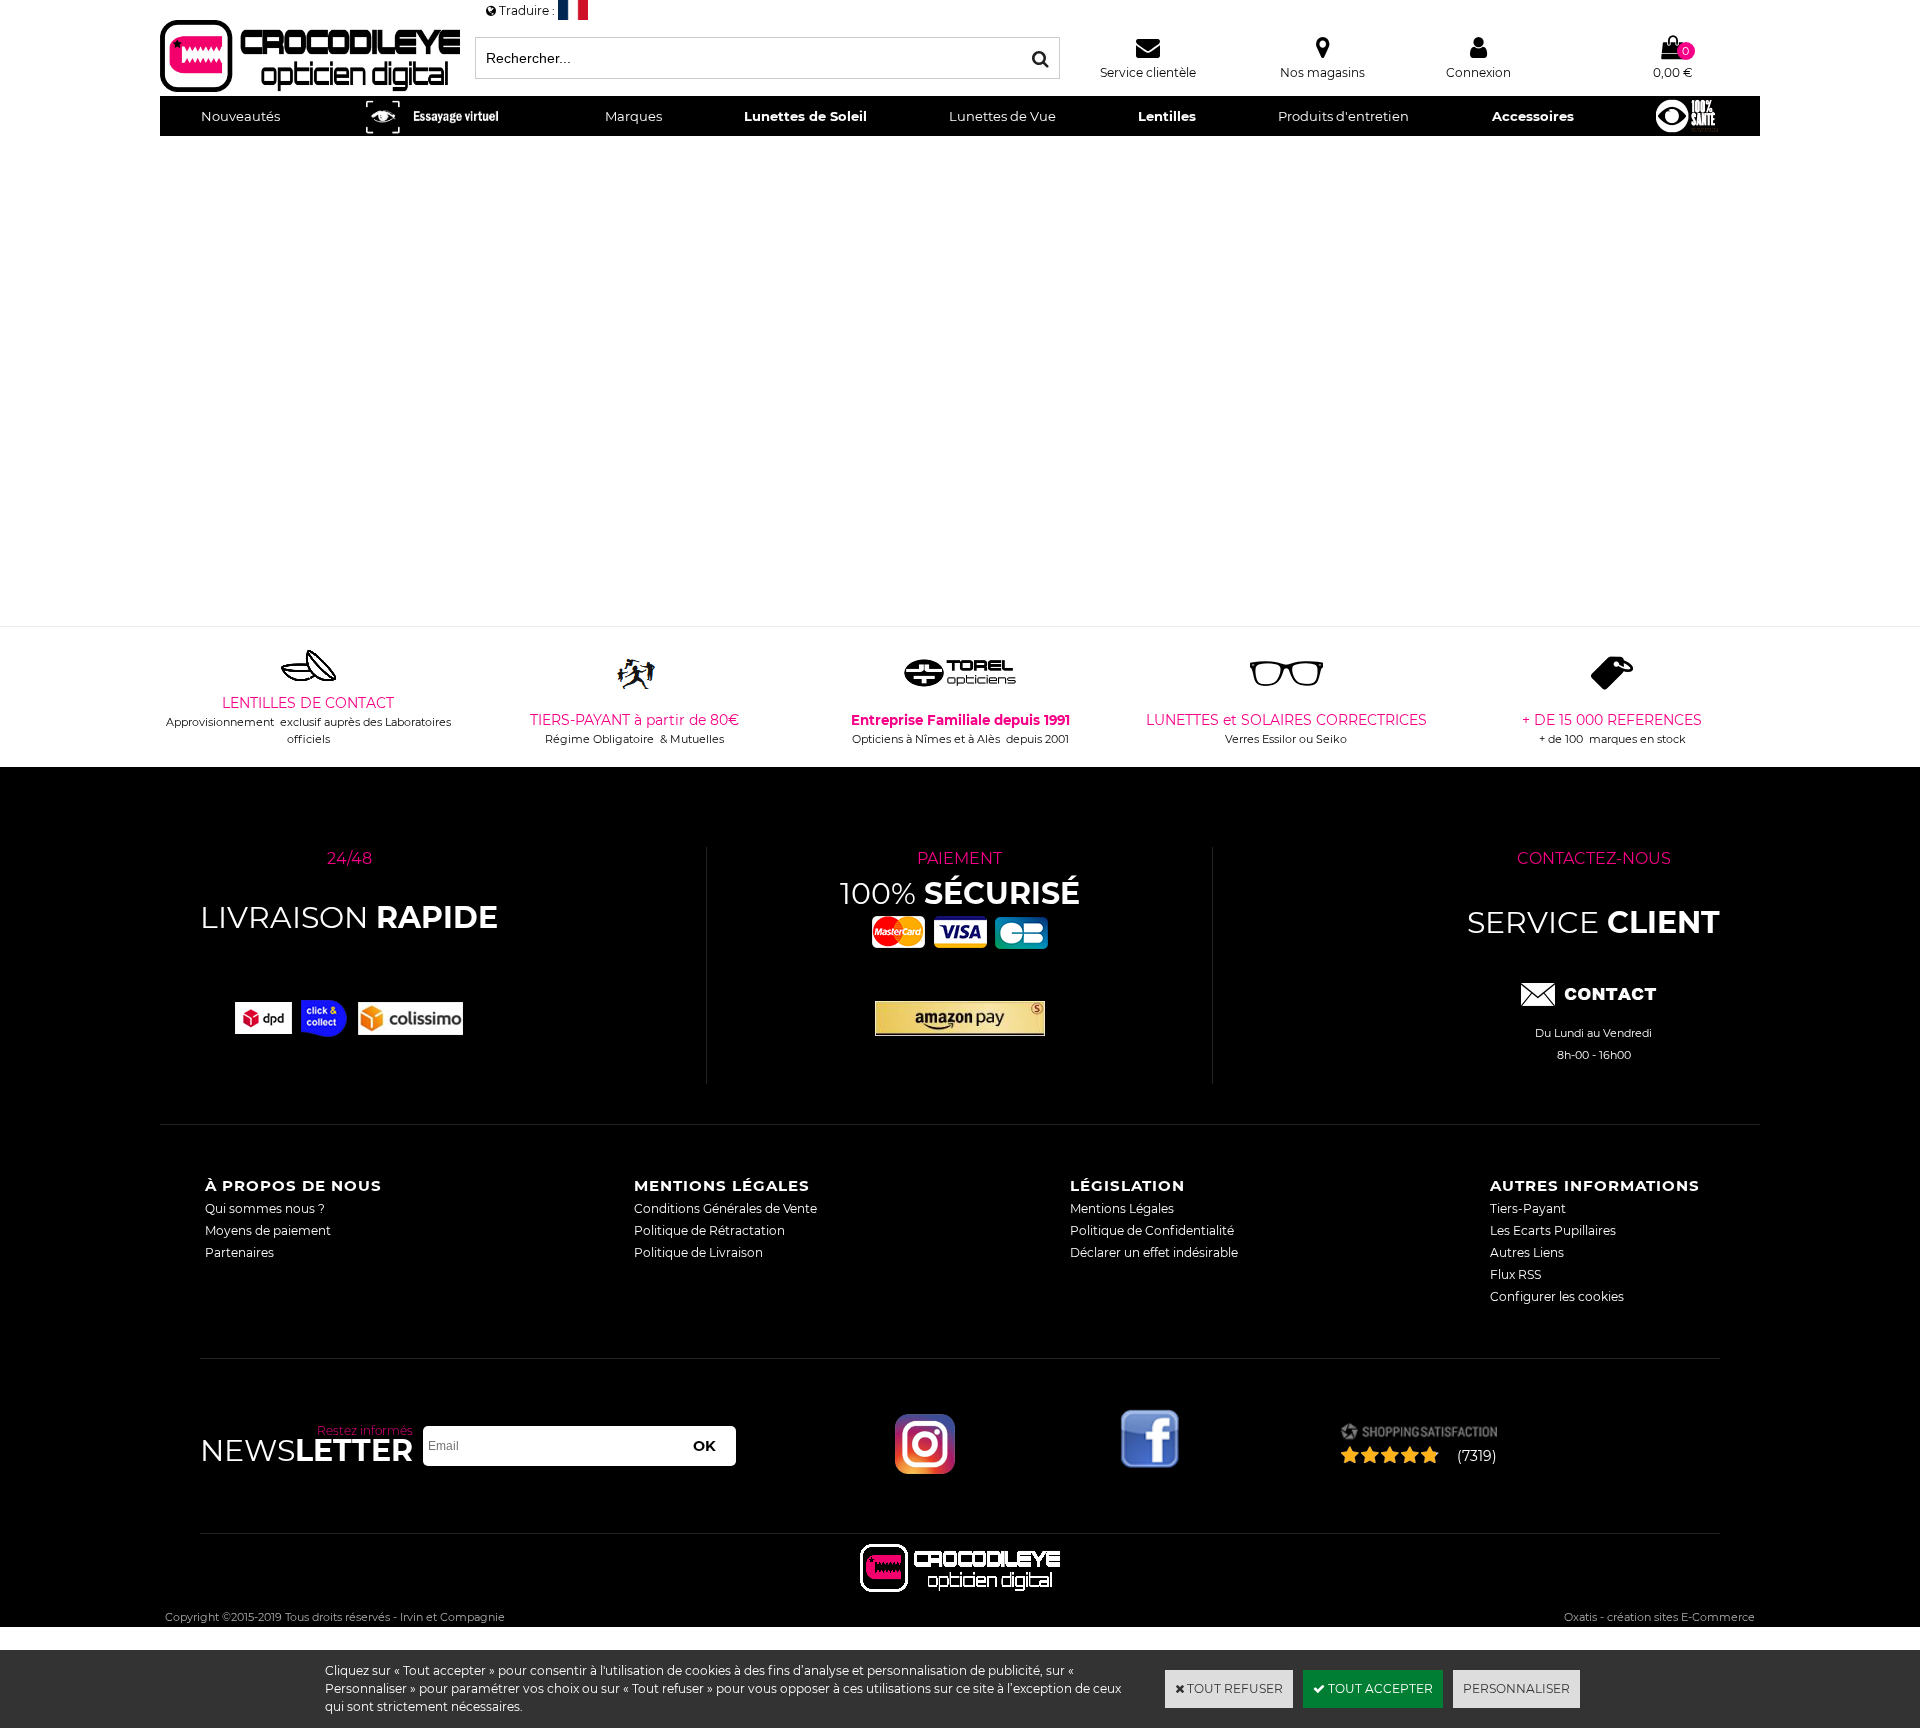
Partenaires (239, 1252)
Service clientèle (1148, 72)
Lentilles (1167, 116)
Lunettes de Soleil (805, 116)
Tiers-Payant (1528, 1208)
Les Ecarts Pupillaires (1553, 1230)
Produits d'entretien (1343, 116)
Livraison (349, 917)
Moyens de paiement (268, 1230)
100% (960, 893)
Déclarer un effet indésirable (1154, 1252)
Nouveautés (240, 116)
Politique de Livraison (698, 1252)
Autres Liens (1527, 1252)
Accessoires (1533, 116)
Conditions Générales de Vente (725, 1208)
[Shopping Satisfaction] (1418, 1433)
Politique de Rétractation (709, 1230)
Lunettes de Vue (1002, 116)
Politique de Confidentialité (1152, 1230)
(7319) (1477, 1456)
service (1593, 922)
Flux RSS (1515, 1274)
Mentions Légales (1122, 1208)
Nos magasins (1322, 72)
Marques (633, 116)
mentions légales (722, 1185)
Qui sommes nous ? (265, 1208)
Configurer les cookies (1557, 1296)
